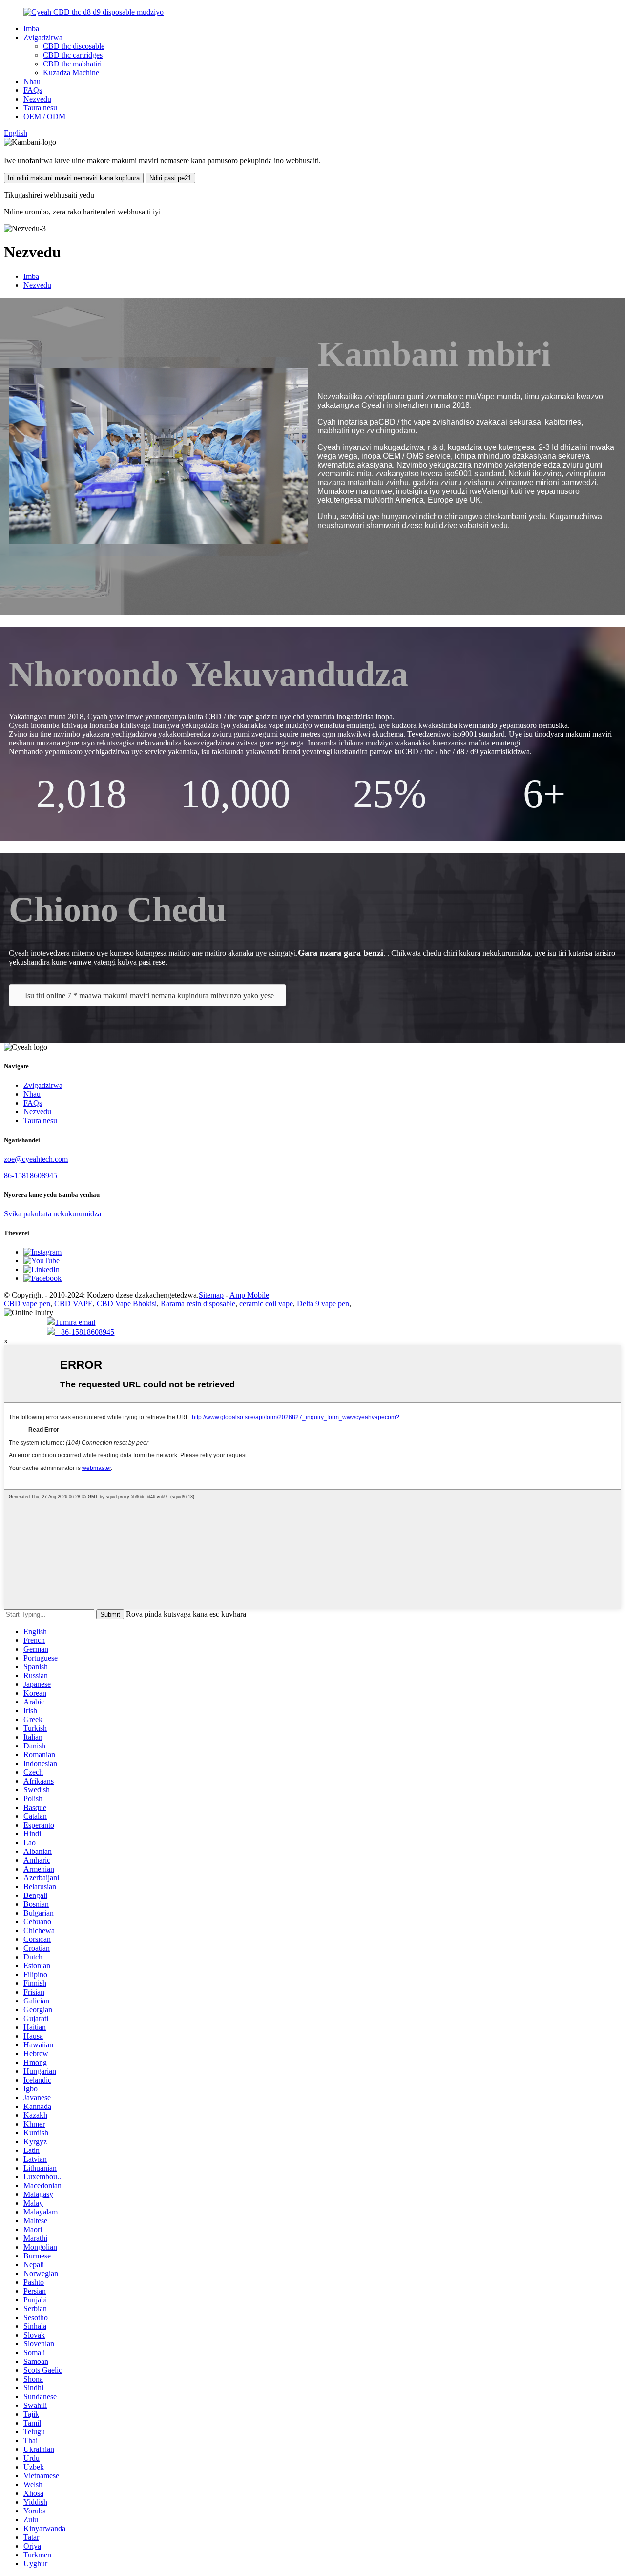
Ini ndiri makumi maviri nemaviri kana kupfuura (74, 178)
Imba (31, 29)
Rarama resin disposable (198, 1304)
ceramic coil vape (266, 1304)
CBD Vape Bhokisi (127, 1304)
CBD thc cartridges (73, 55)
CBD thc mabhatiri (72, 64)
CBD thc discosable (74, 46)
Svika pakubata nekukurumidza (52, 1214)
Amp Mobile (249, 1295)
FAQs (33, 90)
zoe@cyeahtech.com (36, 1159)
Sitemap (211, 1295)
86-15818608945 (31, 1176)
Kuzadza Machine (71, 73)
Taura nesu (40, 108)
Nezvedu (37, 99)
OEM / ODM (44, 117)
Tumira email (75, 1322)
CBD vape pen (27, 1304)
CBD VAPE (73, 1304)
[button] (147, 995)
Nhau (32, 81)
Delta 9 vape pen (323, 1304)
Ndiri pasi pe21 (170, 178)
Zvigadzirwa (43, 37)
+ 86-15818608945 (84, 1332)
